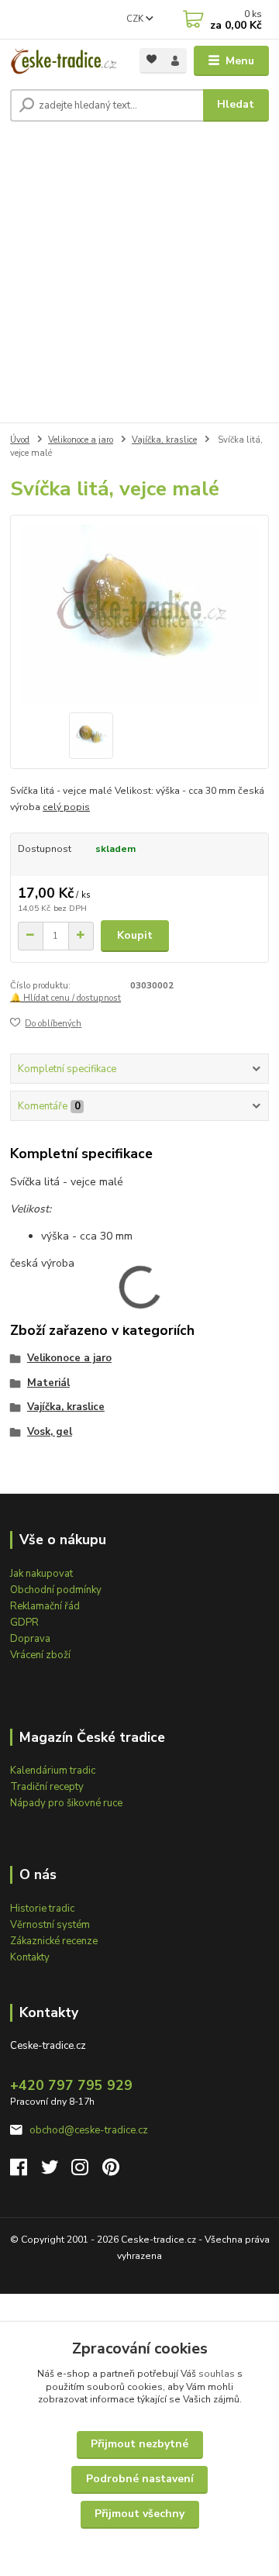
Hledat (236, 104)
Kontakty (30, 1957)
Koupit (135, 935)
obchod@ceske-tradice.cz (89, 2130)
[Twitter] (57, 2171)
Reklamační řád (45, 1606)
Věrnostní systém (50, 1925)
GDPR (24, 1623)
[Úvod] (64, 61)
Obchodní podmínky (56, 1590)
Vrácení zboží (40, 1655)
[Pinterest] (111, 2171)
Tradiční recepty (47, 1787)
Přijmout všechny (139, 2514)
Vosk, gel (50, 1432)
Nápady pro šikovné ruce (66, 1803)
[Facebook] (26, 2171)
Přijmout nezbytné (139, 2444)
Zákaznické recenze (54, 1941)
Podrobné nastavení (140, 2479)
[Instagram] (87, 2171)
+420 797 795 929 (71, 2085)
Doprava (30, 1639)
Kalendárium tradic (53, 1771)
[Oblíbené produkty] (152, 59)
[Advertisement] (139, 275)
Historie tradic (42, 1909)
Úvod (20, 440)
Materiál (48, 1383)
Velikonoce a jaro (81, 440)
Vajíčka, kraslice (164, 440)
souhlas (217, 2374)
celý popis (66, 807)
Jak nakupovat (41, 1574)
